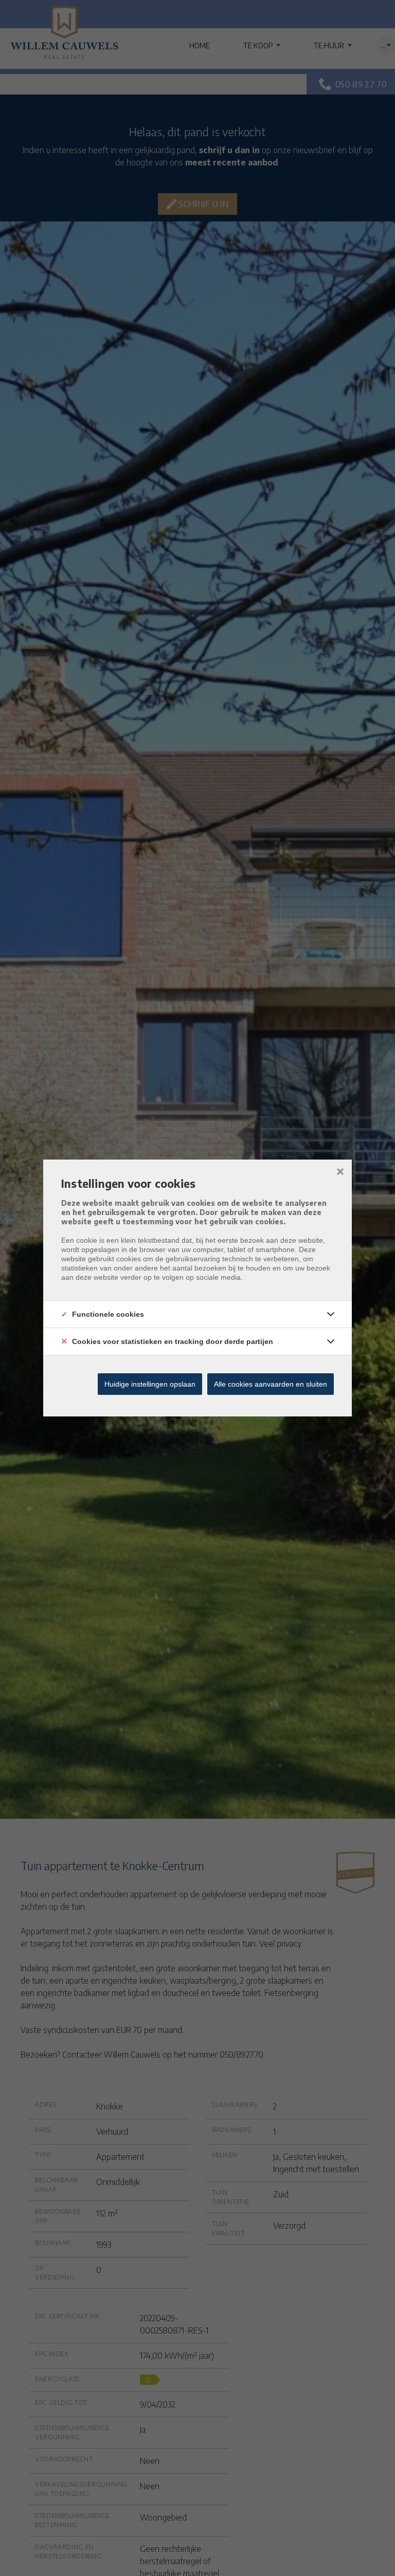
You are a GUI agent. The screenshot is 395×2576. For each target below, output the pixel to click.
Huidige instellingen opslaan (150, 1384)
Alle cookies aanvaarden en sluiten (271, 1384)
